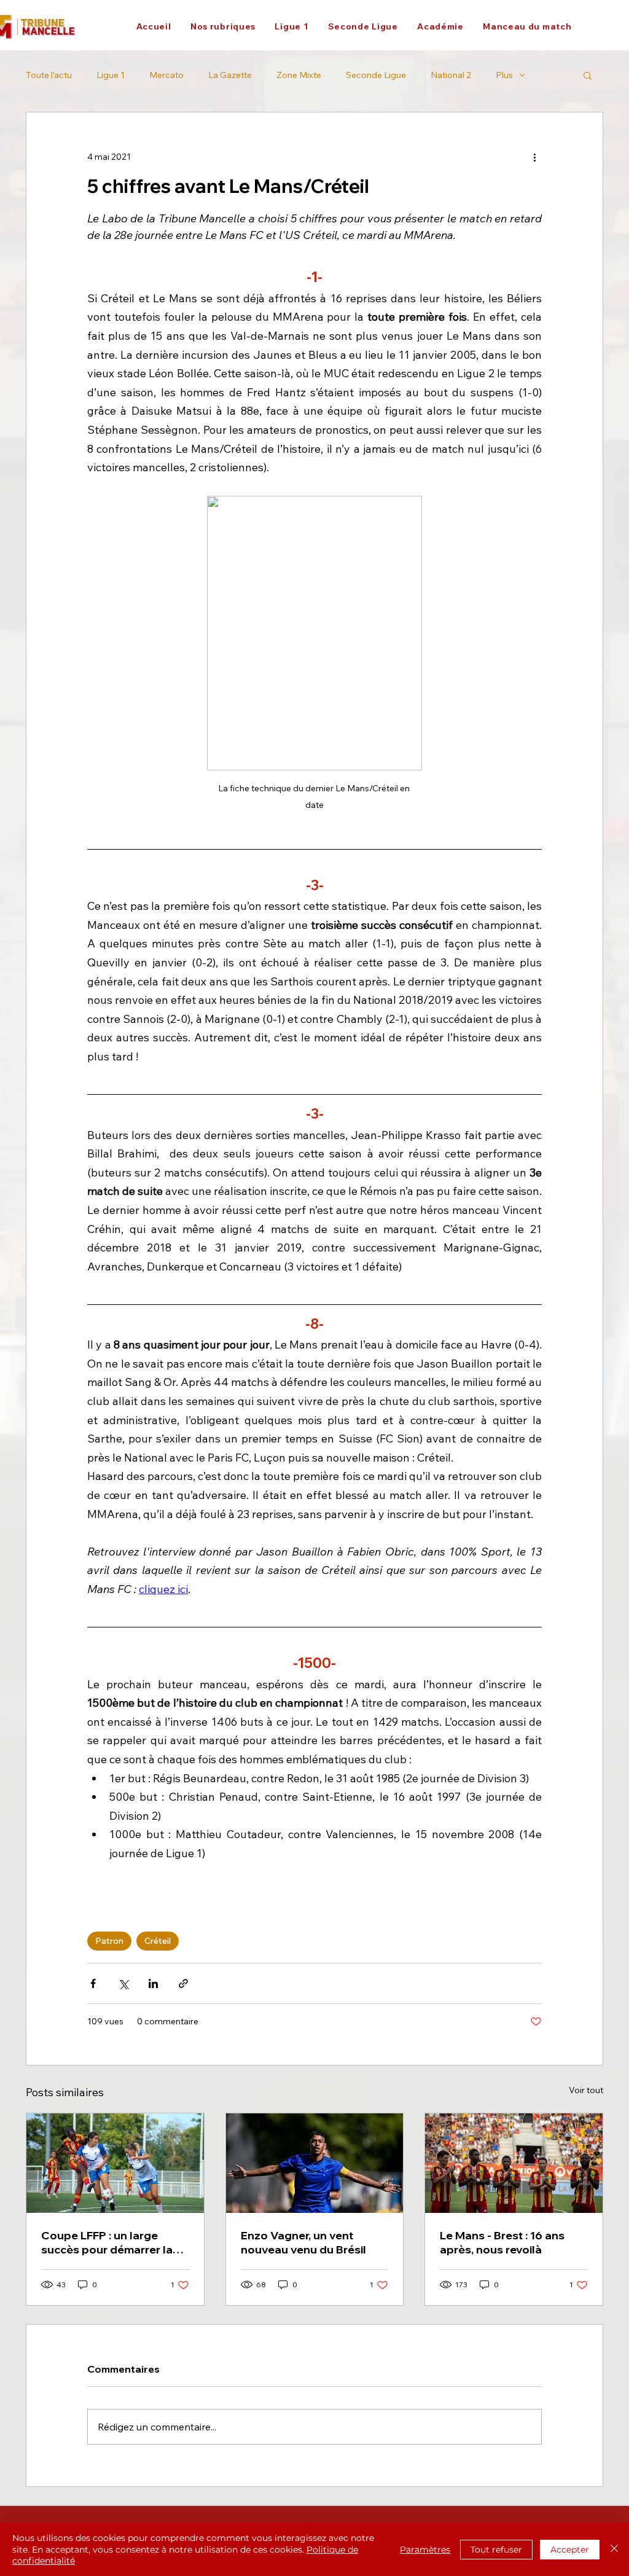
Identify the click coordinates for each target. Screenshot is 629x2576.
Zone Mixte (299, 75)
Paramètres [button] (425, 2550)
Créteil (158, 1941)
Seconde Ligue (376, 75)
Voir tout (586, 2090)
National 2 (451, 75)
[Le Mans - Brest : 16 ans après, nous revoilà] (514, 2163)
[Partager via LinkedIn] (153, 1983)
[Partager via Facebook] (93, 1983)
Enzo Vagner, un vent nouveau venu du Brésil (303, 2242)
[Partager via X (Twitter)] (123, 1983)
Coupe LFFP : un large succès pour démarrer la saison (107, 2242)
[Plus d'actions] (534, 157)
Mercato (166, 75)
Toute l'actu (49, 75)
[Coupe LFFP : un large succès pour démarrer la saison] (115, 2163)
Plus (504, 75)
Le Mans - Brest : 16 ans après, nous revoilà (502, 2242)
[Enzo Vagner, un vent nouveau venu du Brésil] (315, 2163)
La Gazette (230, 75)
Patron (109, 1941)
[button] (223, 26)
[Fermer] (614, 2549)
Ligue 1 (111, 75)
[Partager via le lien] (183, 1983)
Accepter (570, 2550)
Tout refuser (496, 2550)
